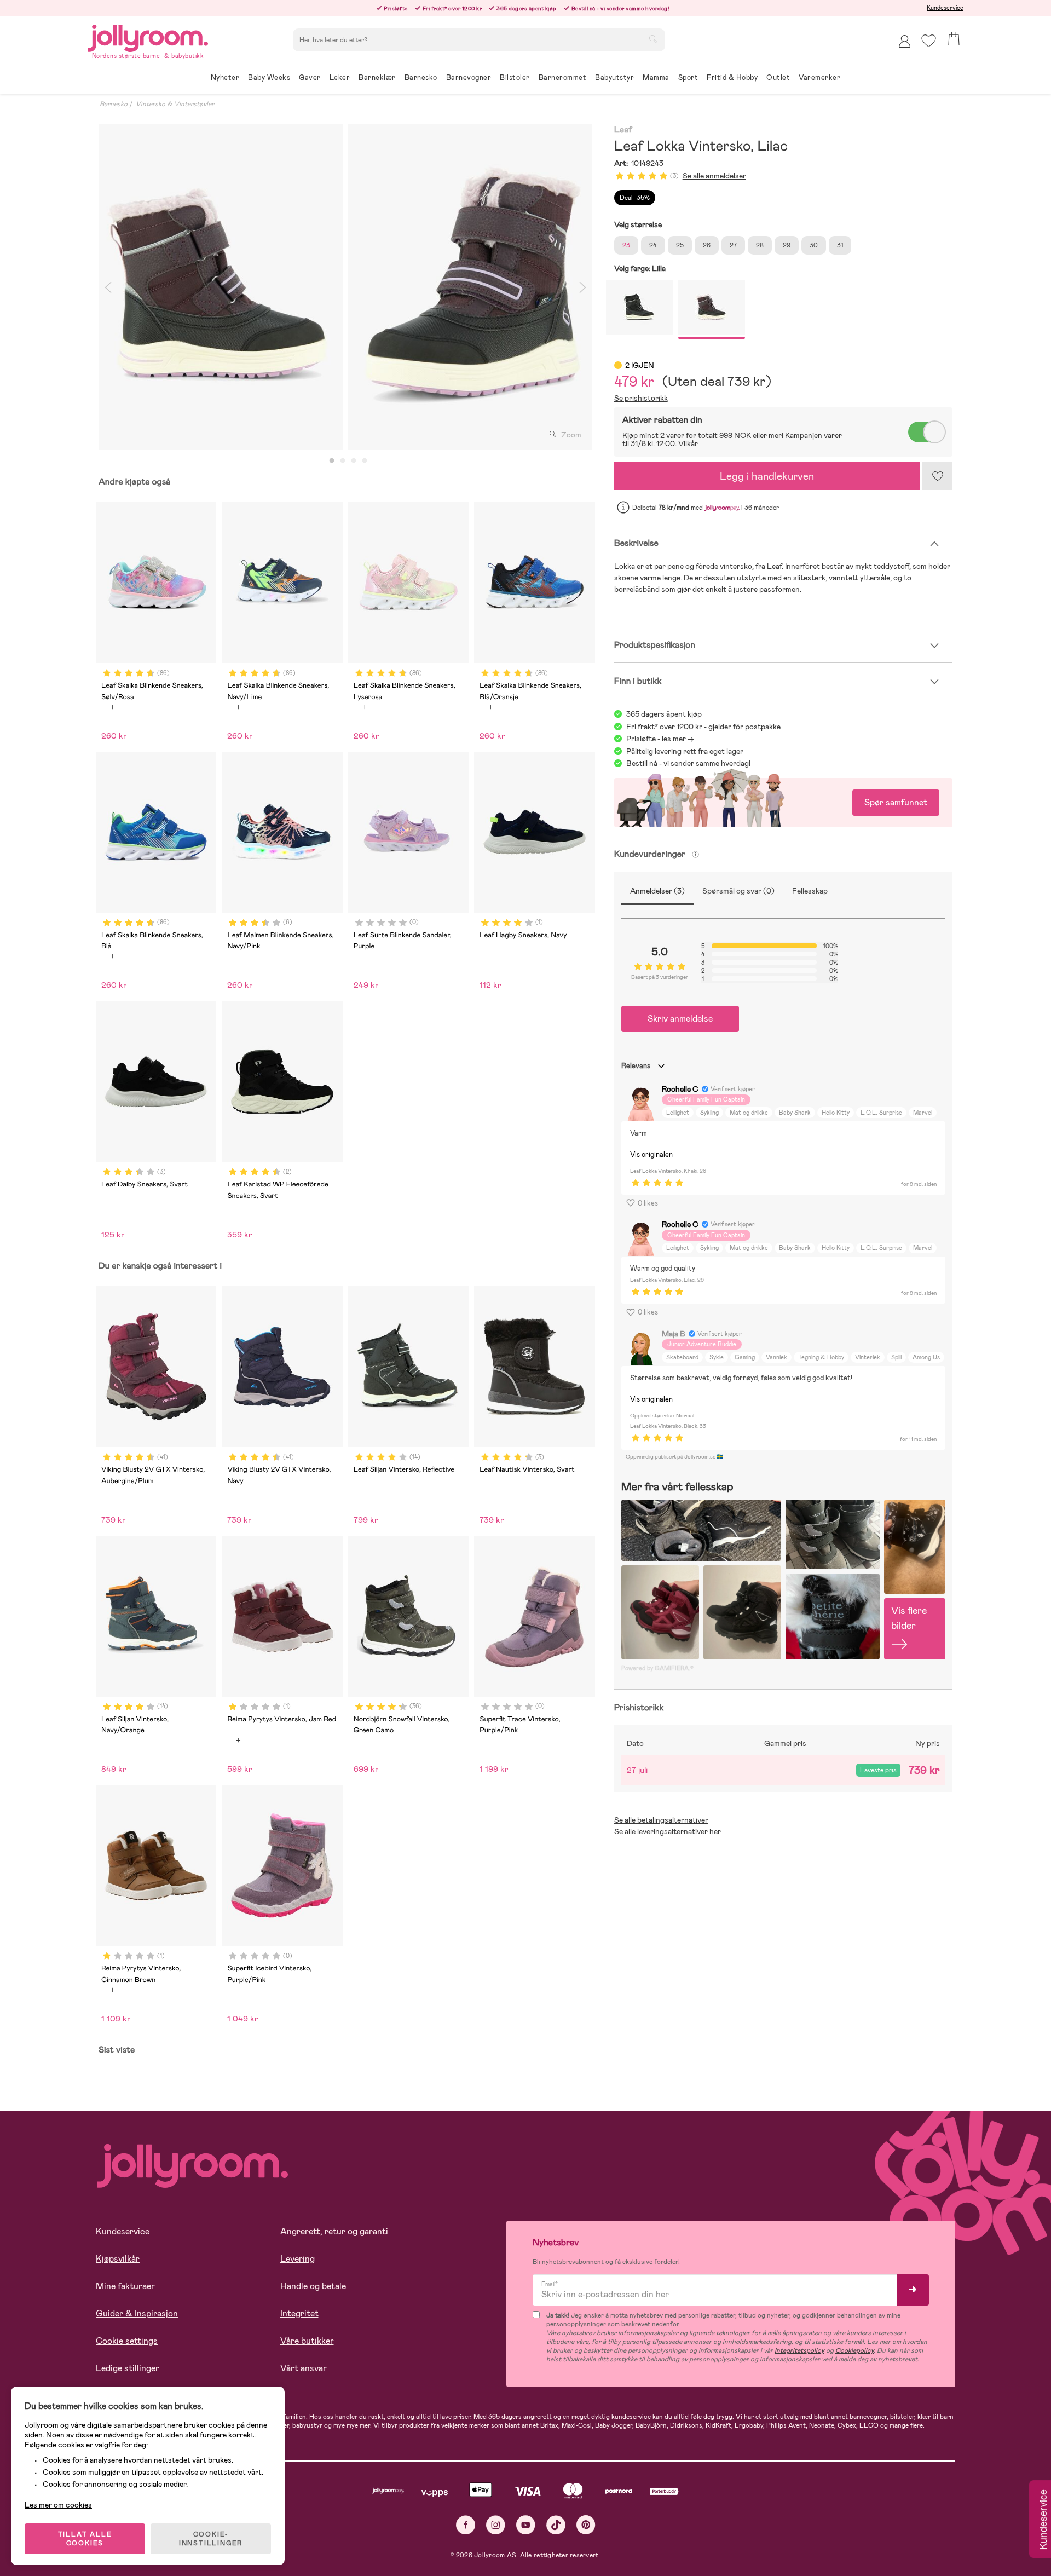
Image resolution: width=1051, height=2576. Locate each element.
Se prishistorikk (641, 398)
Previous (108, 287)
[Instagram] (496, 2525)
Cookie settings (127, 2341)
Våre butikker (307, 2341)
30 (814, 245)
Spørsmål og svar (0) (738, 891)
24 (653, 245)
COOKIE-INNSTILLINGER (211, 2539)
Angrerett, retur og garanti (334, 2231)
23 (626, 245)
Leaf (623, 130)
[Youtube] (526, 2525)
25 (680, 245)
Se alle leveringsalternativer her (668, 1831)
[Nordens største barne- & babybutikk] (148, 36)
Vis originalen (651, 1154)
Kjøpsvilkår (118, 2259)
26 (707, 245)
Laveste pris (878, 1770)
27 (733, 245)
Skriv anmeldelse (680, 1019)
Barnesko (114, 104)
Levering (298, 2259)
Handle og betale (313, 2286)
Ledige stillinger (128, 2368)
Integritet (299, 2313)
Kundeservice (945, 8)
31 (840, 245)
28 (760, 245)
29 (787, 245)
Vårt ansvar (304, 2368)
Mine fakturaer (125, 2286)
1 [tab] (332, 461)
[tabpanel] (221, 287)
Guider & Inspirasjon (137, 2313)
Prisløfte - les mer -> (660, 739)
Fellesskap (810, 891)
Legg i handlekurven (767, 476)
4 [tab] (365, 461)
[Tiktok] (556, 2525)
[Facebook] (466, 2525)
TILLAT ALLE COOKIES (85, 2539)
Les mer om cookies (58, 2505)
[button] (929, 41)
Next (583, 287)
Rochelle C (680, 1089)
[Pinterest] (586, 2525)
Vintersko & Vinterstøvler (175, 104)
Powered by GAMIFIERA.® (657, 1668)
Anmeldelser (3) (657, 891)
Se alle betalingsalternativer (661, 1820)
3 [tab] (354, 461)
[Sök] (653, 39)
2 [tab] (343, 461)
